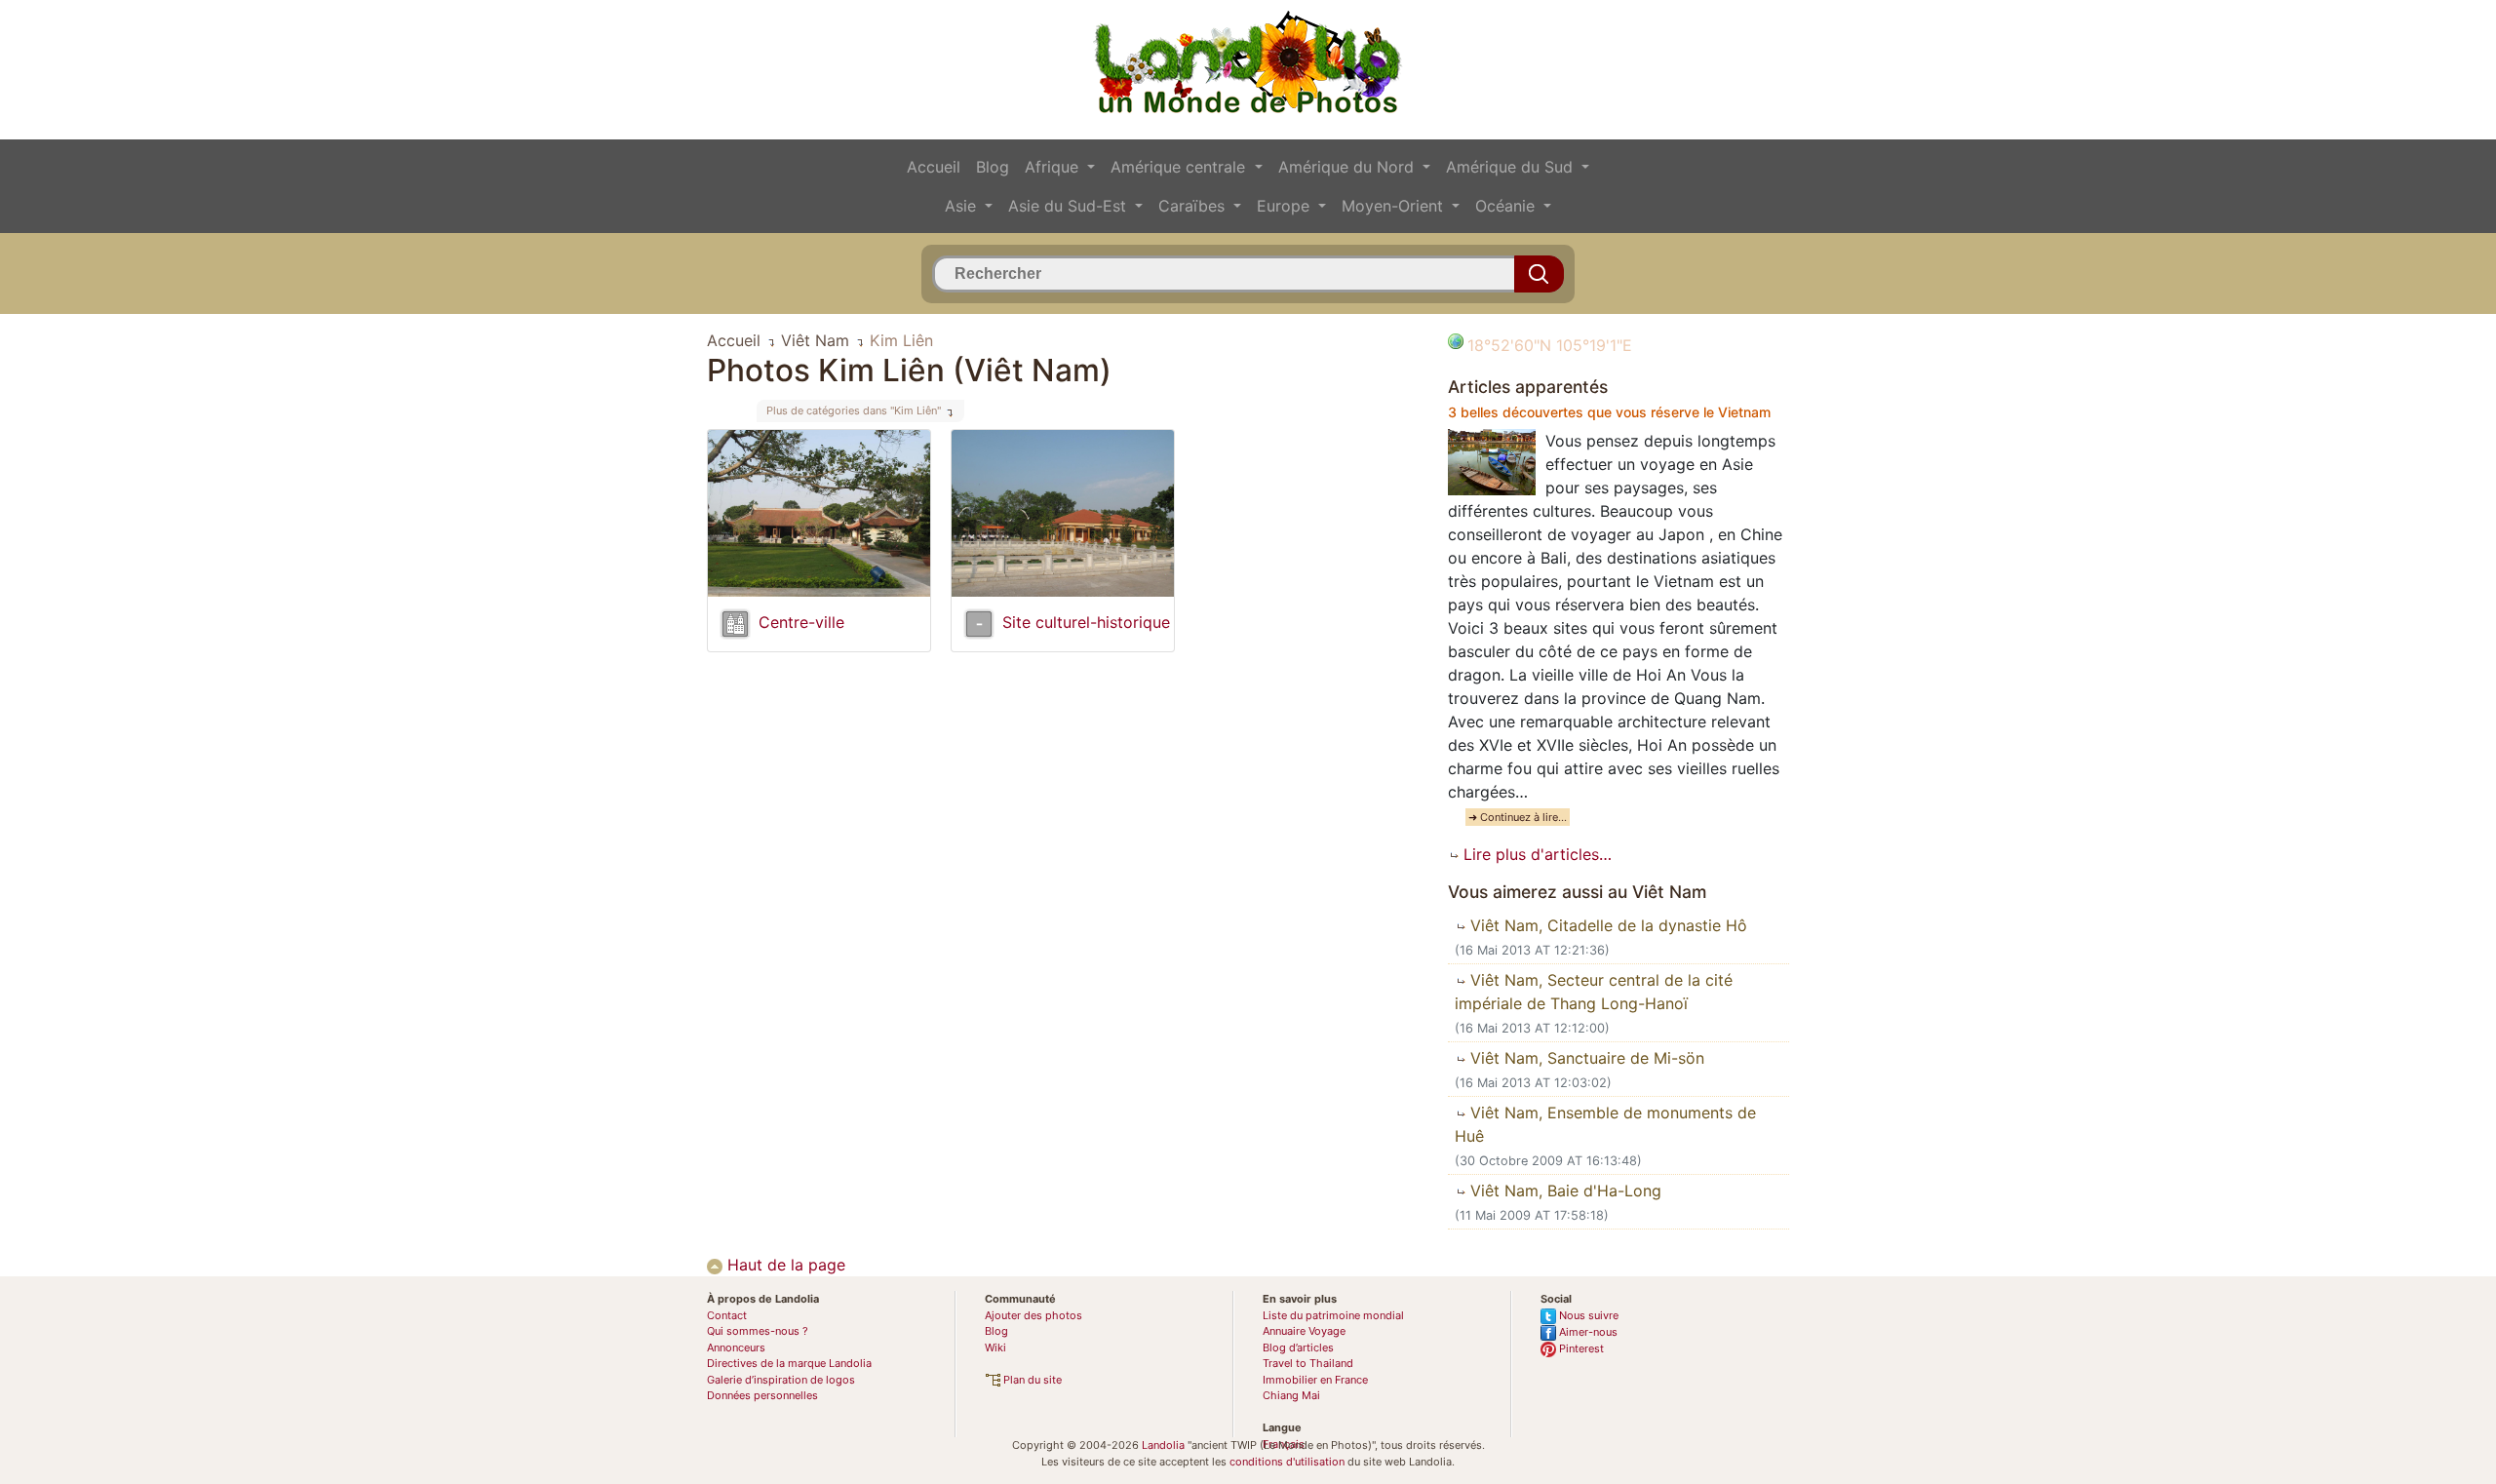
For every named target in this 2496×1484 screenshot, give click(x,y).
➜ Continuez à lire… (1518, 817)
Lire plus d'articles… (1535, 854)
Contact (727, 1315)
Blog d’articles (1298, 1347)
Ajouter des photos (1033, 1315)
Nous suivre (1587, 1315)
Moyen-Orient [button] (1395, 206)
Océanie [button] (1507, 206)
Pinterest (1580, 1348)
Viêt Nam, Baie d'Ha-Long (1563, 1191)
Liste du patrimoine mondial (1333, 1315)
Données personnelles (762, 1395)
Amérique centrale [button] (1180, 167)
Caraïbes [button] (1194, 206)
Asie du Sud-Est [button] (1070, 206)
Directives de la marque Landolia (789, 1363)
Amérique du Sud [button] (1512, 167)
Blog (993, 167)
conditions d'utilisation (1287, 1462)
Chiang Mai (1291, 1395)
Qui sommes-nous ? (758, 1331)
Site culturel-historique (1086, 622)
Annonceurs (736, 1347)
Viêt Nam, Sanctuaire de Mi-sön (1585, 1058)
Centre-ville (801, 622)
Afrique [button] (1054, 167)
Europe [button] (1286, 206)
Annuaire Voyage (1304, 1331)
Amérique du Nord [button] (1348, 167)
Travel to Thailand (1308, 1363)
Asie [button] (963, 206)
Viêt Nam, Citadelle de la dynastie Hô (1606, 925)
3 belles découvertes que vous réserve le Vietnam (1609, 412)
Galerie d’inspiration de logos (781, 1380)
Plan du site (1031, 1380)
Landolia (1163, 1445)
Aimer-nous (1587, 1332)
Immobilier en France (1315, 1380)
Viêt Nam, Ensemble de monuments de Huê (1605, 1124)
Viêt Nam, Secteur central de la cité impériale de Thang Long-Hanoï (1594, 992)
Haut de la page (784, 1265)
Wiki (995, 1347)
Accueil (934, 167)
